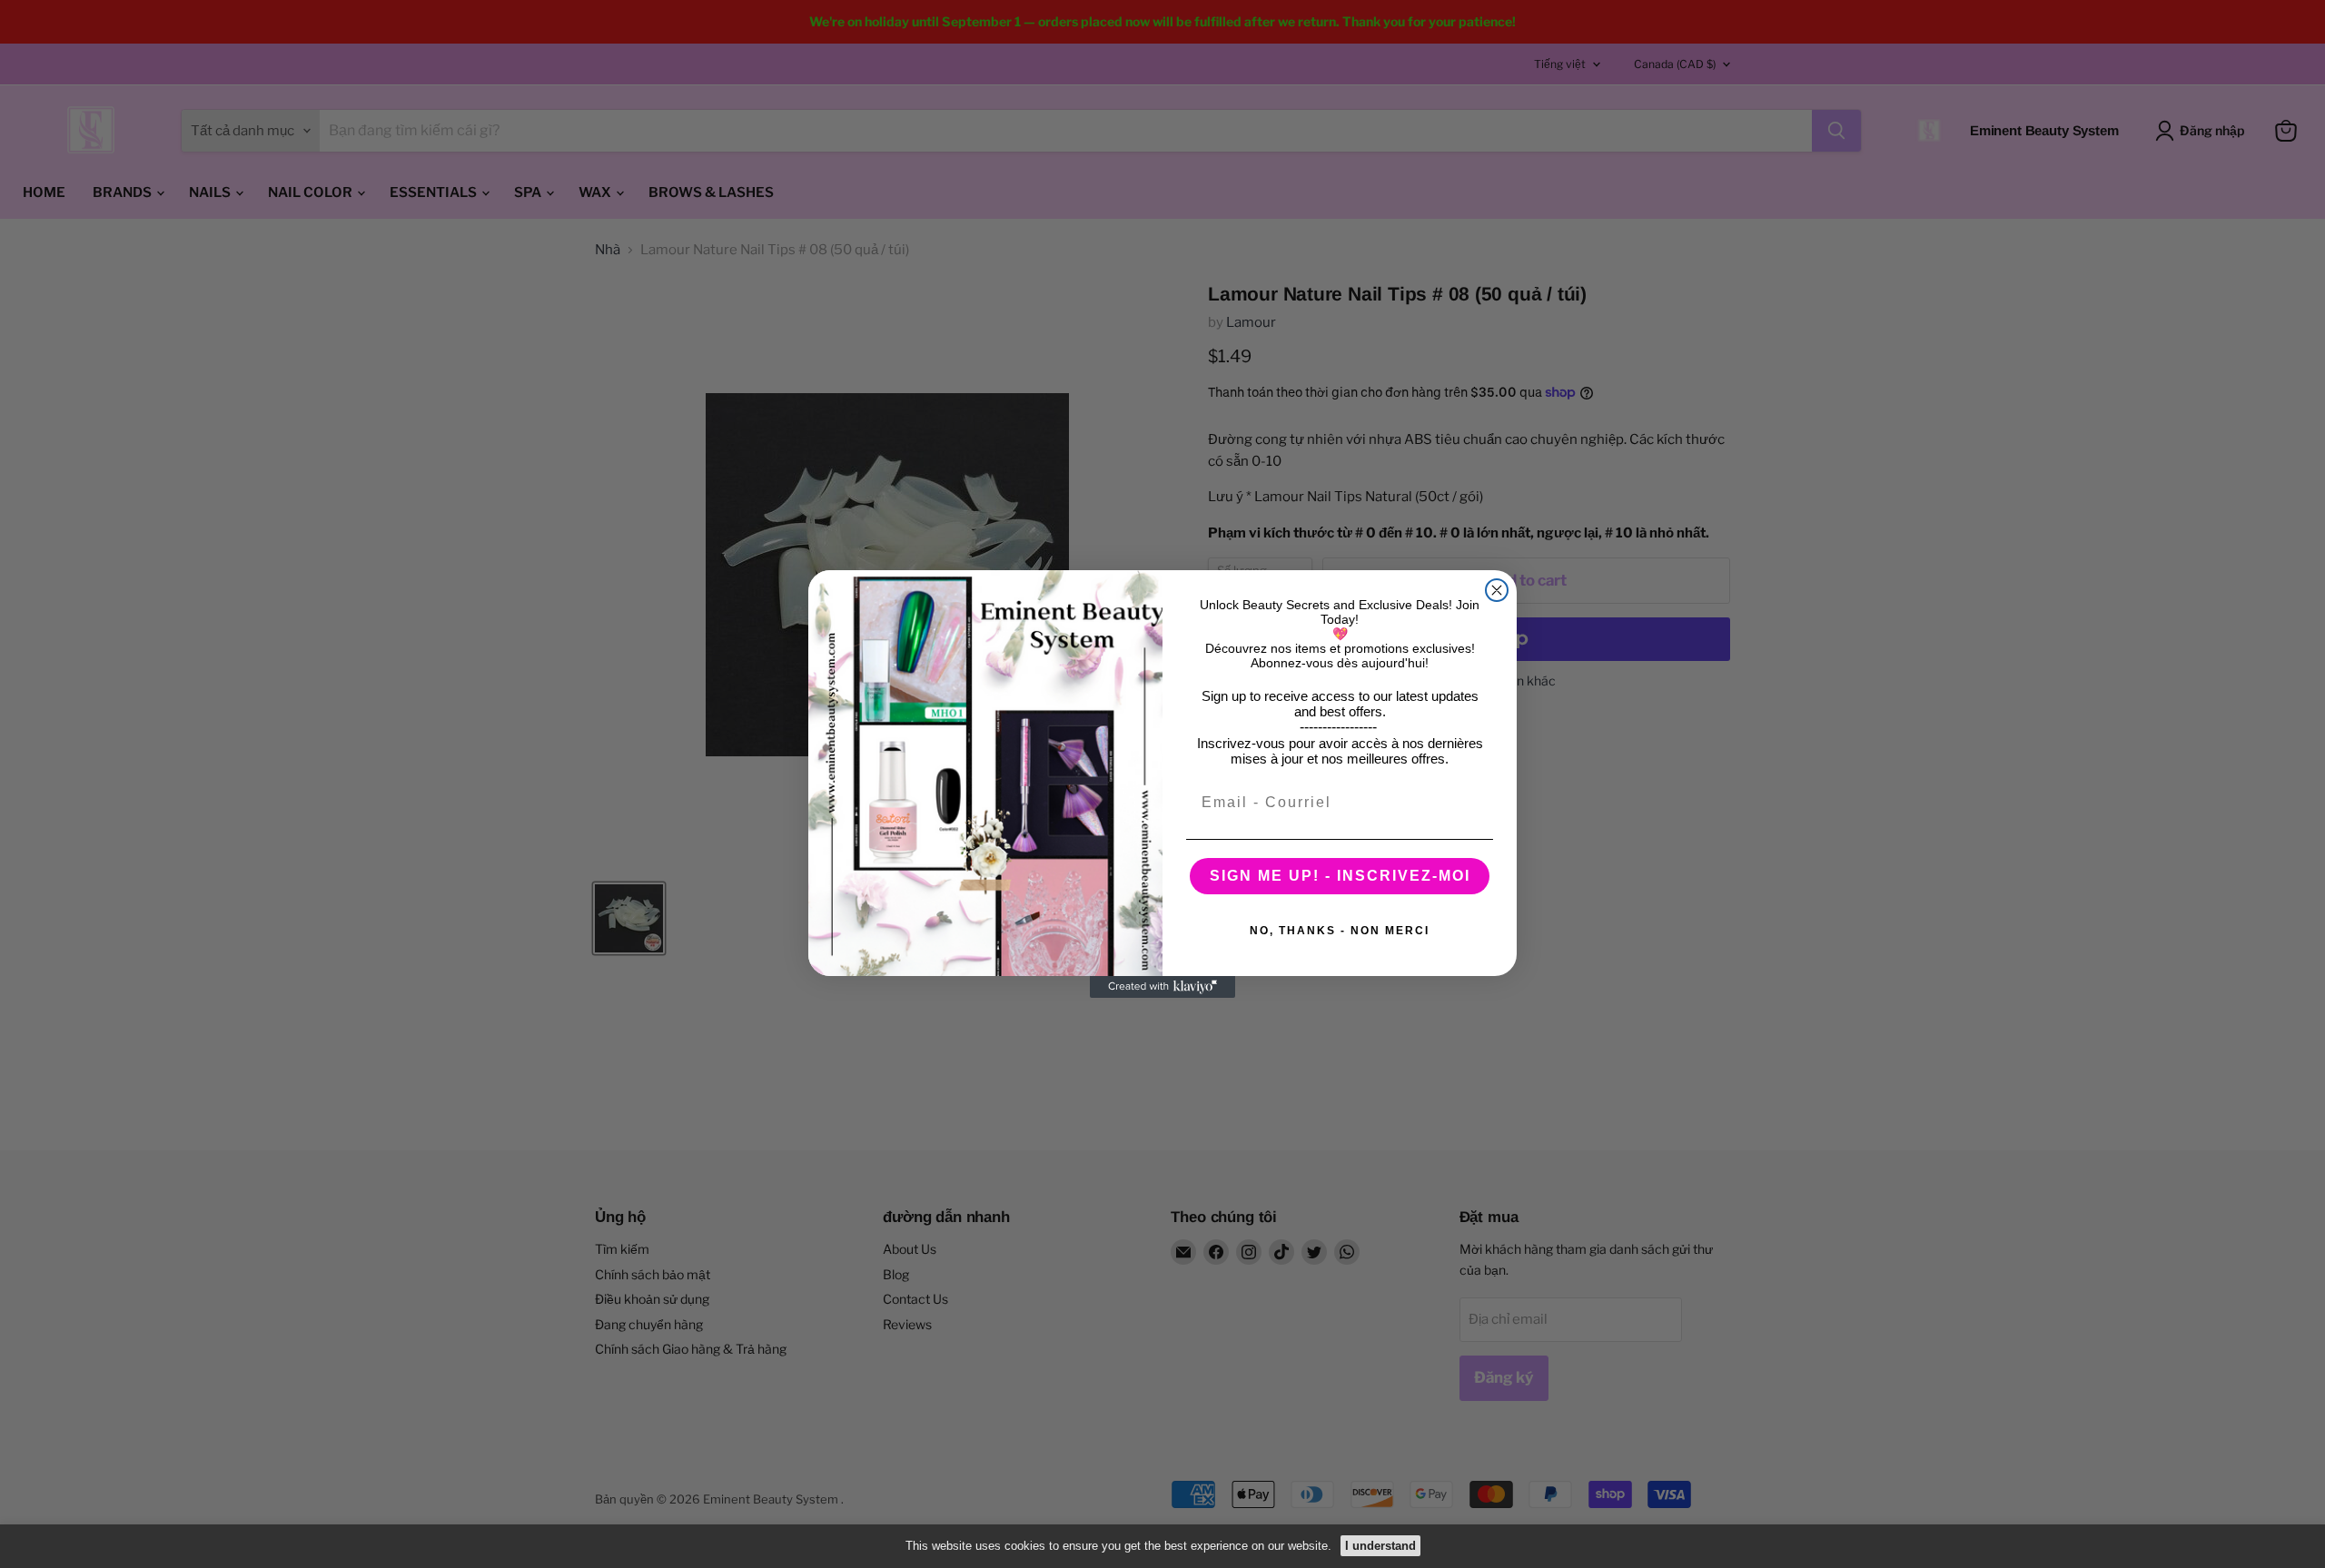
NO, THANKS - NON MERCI (1340, 931)
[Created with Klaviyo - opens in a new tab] (1162, 987)
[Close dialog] (1497, 590)
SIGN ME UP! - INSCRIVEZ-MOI (1340, 876)
